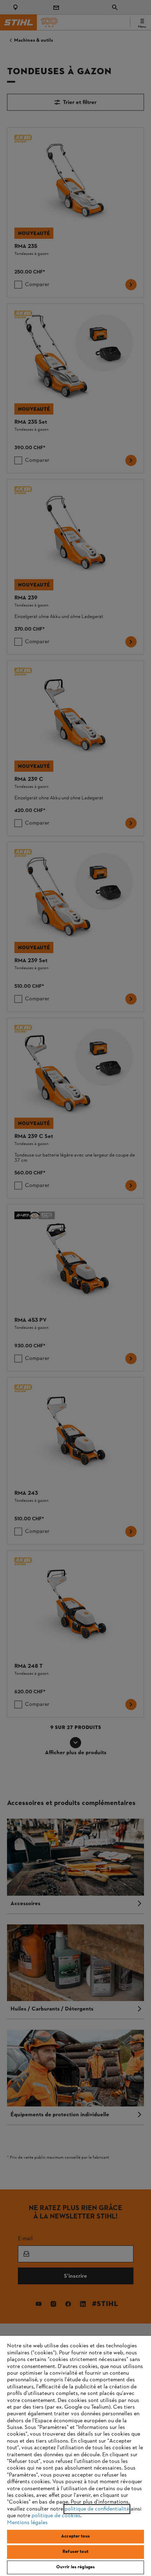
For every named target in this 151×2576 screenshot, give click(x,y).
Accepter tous (75, 2536)
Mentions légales (27, 2523)
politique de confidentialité (97, 2509)
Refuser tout (75, 2552)
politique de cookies (56, 2516)
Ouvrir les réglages (75, 2567)
